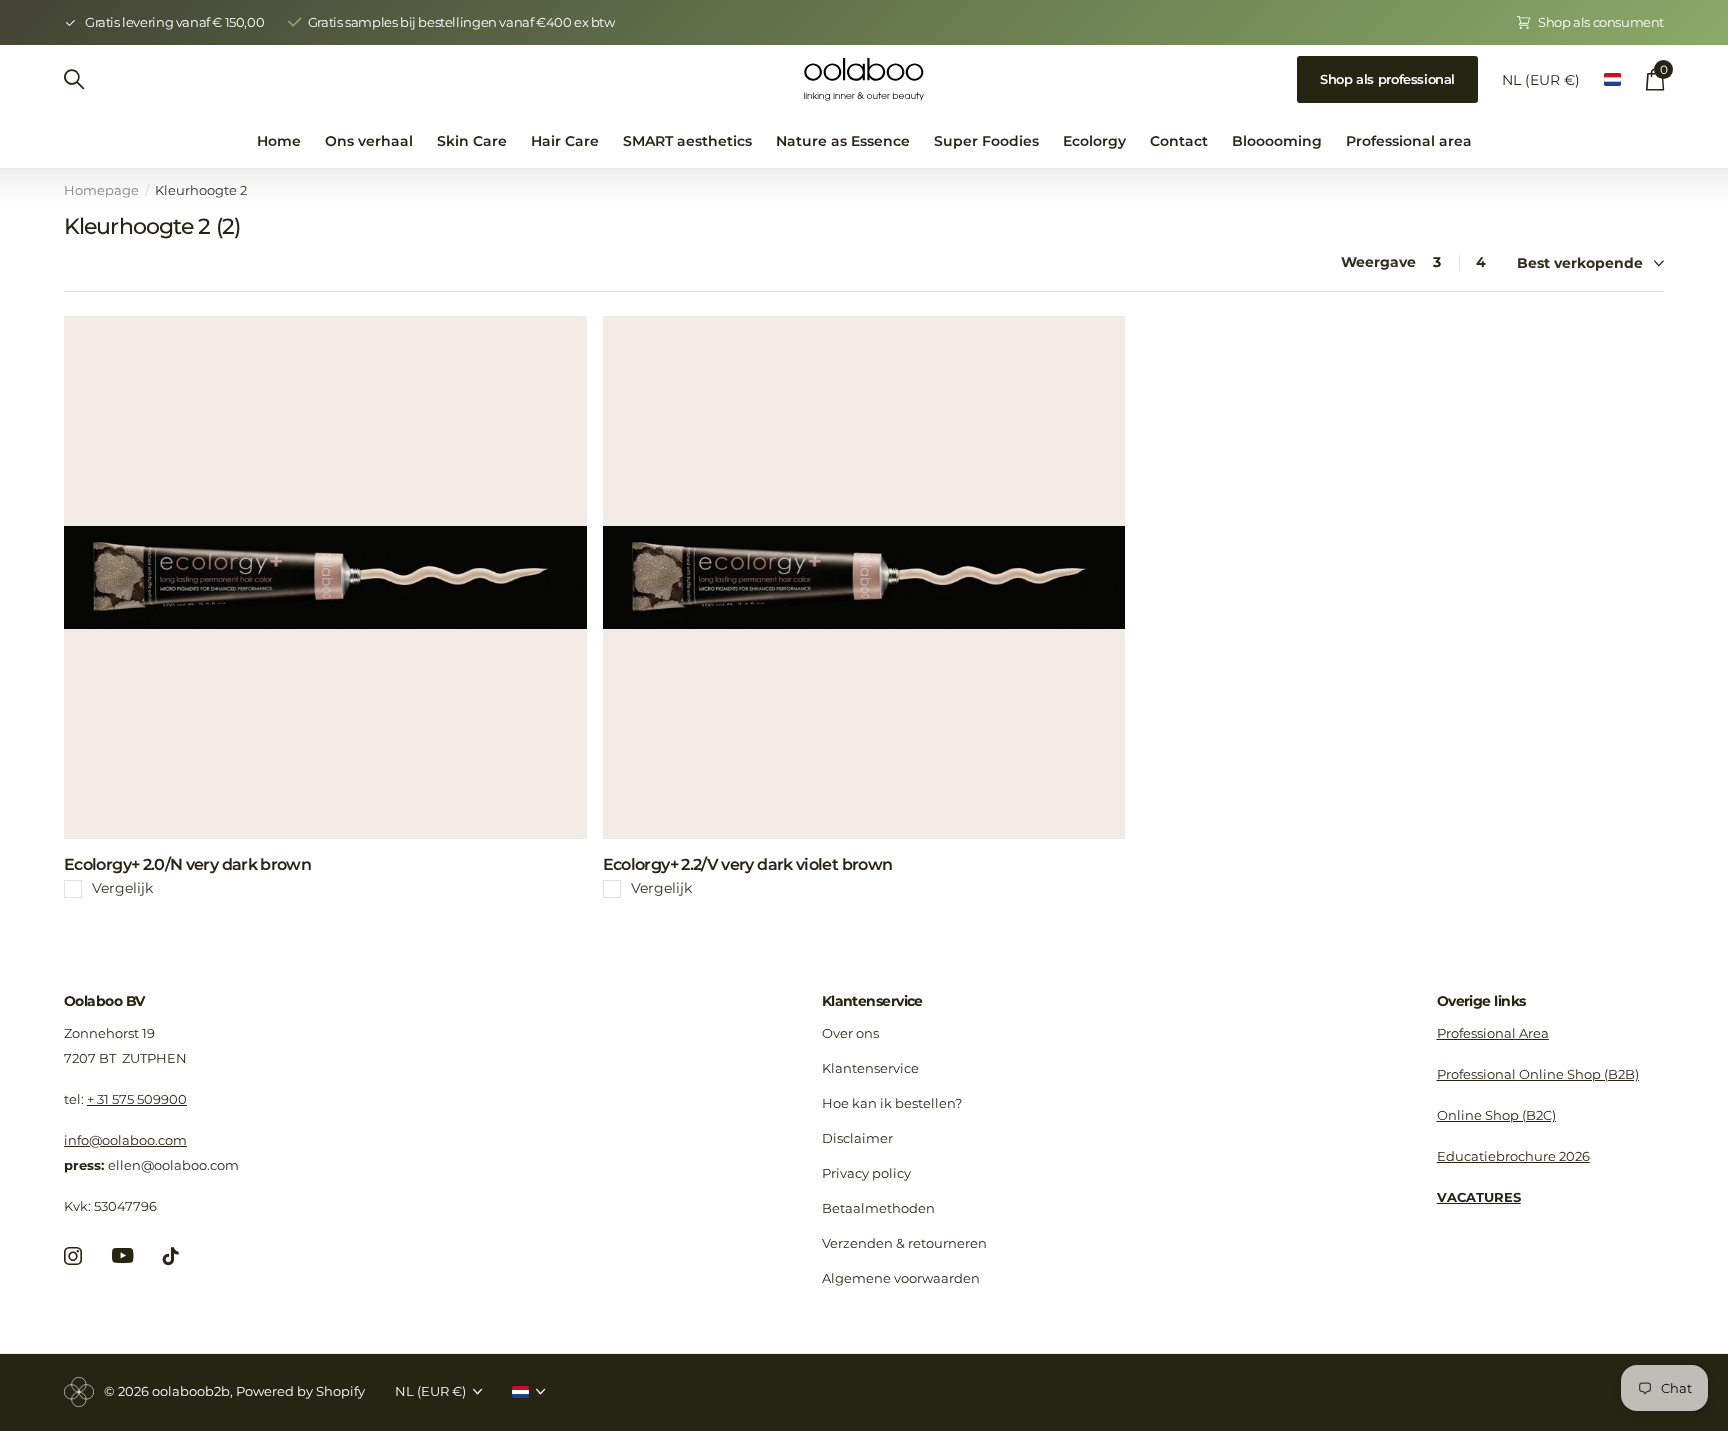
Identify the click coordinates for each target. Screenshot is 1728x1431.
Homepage (101, 190)
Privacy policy (866, 1173)
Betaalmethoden (878, 1208)
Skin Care (472, 141)
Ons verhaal (369, 141)
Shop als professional (1387, 79)
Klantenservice (872, 1001)
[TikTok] (171, 1256)
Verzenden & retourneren (904, 1243)
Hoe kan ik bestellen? (892, 1103)
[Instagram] (73, 1256)
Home (279, 141)
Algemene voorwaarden (901, 1278)
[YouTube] (122, 1255)
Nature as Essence (843, 141)
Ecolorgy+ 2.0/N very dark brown (187, 864)
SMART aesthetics (687, 141)
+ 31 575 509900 (137, 1099)
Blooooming (1277, 141)
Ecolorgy (1094, 141)
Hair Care (565, 141)
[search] (74, 79)
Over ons (850, 1033)
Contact (1179, 141)
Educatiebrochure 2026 (1513, 1156)
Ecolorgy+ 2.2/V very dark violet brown (748, 864)
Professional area (1409, 141)
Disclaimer (857, 1138)
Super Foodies (986, 141)
